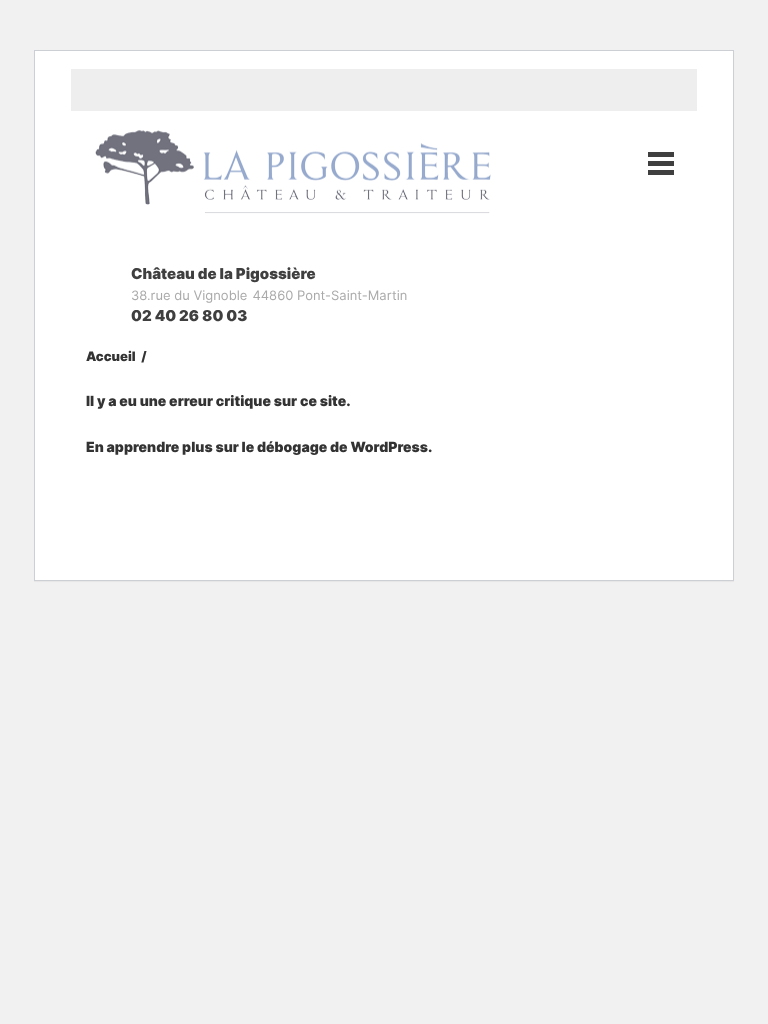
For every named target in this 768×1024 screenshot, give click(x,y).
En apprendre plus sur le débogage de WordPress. (259, 447)
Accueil (111, 357)
